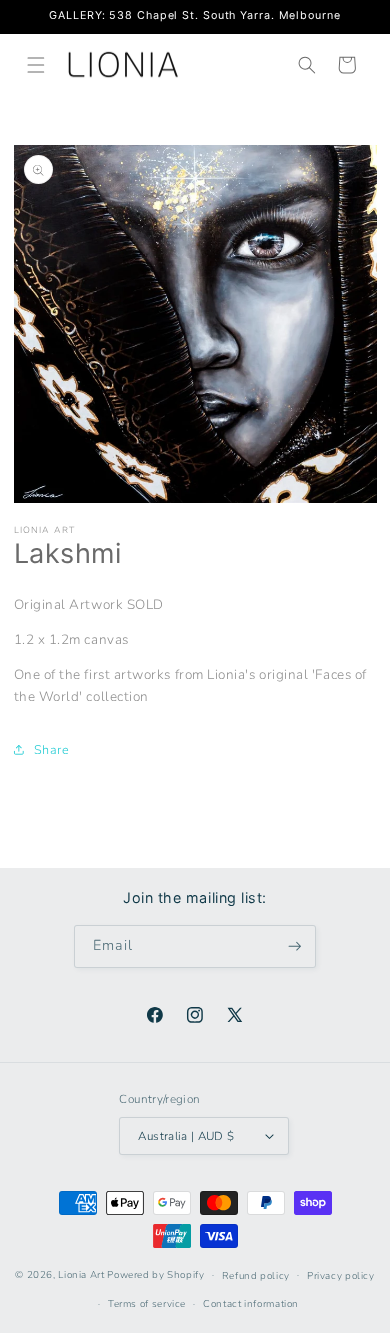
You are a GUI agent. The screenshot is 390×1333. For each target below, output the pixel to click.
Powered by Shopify (155, 1274)
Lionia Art (81, 1274)
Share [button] (52, 749)
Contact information (251, 1303)
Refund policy (256, 1275)
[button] (36, 65)
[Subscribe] (295, 946)
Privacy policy (341, 1275)
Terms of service (147, 1303)
